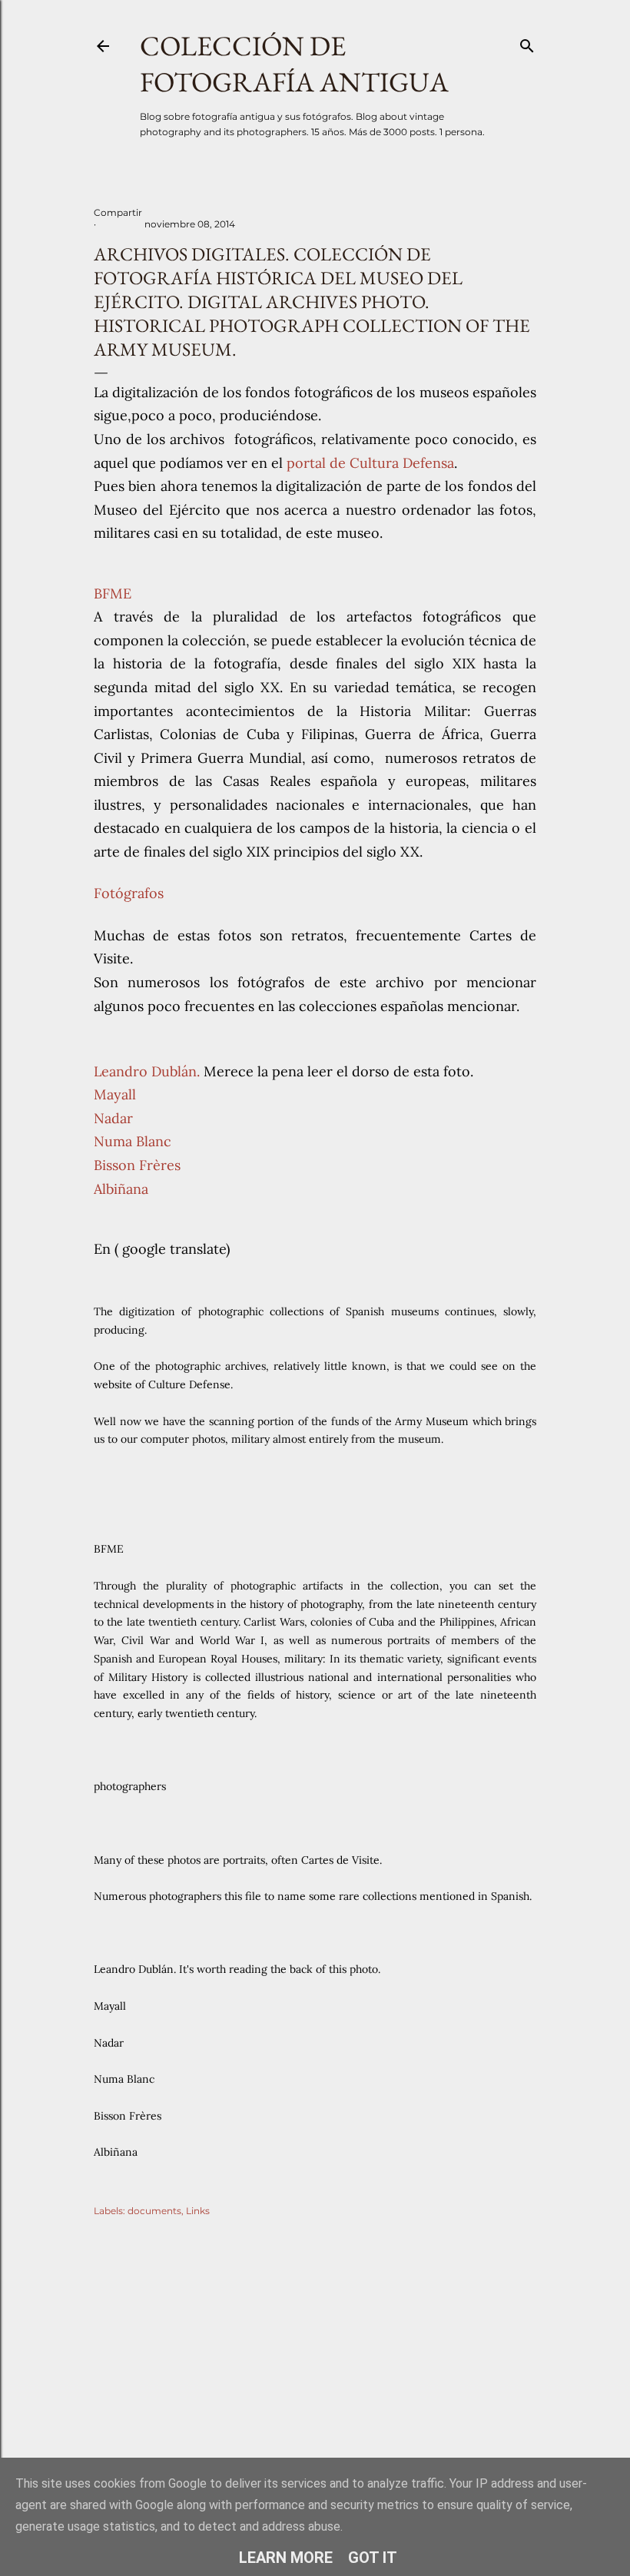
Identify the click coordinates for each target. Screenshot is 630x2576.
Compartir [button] (118, 212)
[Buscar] (527, 43)
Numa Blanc (133, 1141)
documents (154, 2211)
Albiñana (121, 1189)
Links (198, 2211)
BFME (113, 593)
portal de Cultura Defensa (370, 463)
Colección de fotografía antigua (294, 64)
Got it (373, 2558)
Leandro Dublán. (147, 1071)
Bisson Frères (137, 1165)
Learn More (286, 2558)
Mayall (115, 1094)
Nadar (113, 1118)
